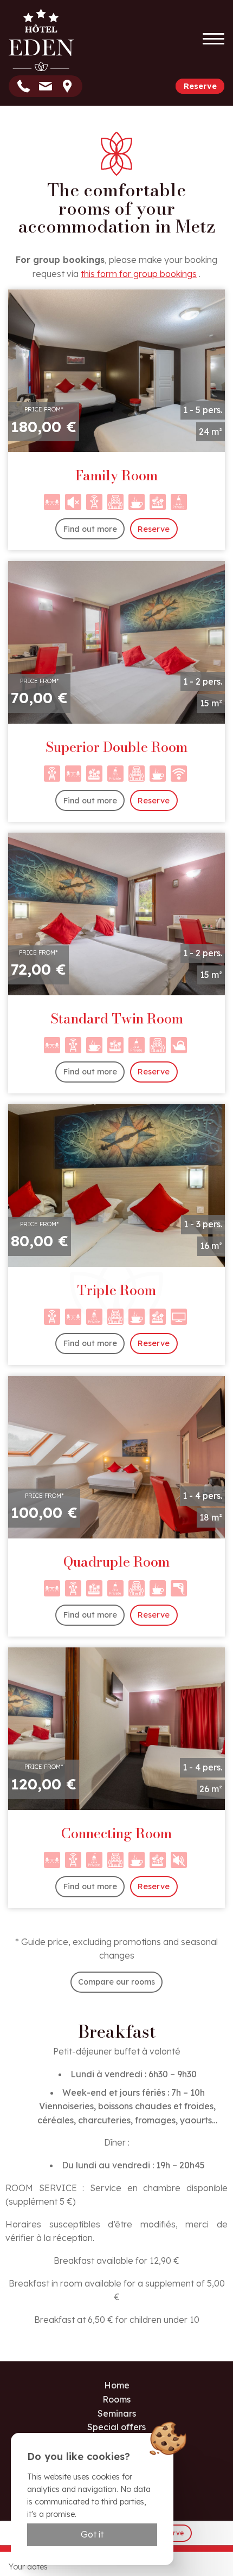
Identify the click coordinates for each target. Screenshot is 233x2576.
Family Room (116, 475)
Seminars (117, 2413)
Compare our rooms (116, 1982)
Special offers (116, 2427)
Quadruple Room (116, 1562)
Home (117, 2385)
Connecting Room (116, 1833)
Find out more (90, 529)
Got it (92, 2534)
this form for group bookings (139, 274)
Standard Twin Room (117, 1019)
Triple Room (116, 1290)
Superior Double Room (116, 747)
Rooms (116, 2399)
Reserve (200, 86)
